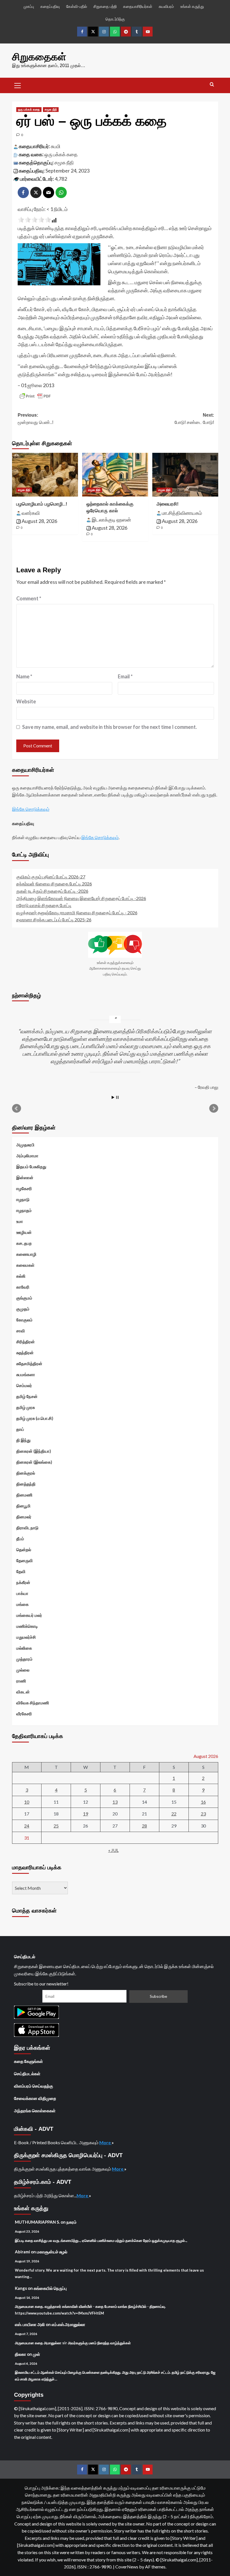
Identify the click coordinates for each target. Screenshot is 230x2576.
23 (203, 1814)
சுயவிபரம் (166, 6)
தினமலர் (24, 1517)
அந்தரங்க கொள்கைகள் (35, 2111)
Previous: (35, 419)
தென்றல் (24, 1549)
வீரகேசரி (24, 1714)
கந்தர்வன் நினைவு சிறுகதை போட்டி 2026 (54, 884)
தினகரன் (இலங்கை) (34, 1462)
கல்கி (21, 1276)
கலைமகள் (25, 1265)
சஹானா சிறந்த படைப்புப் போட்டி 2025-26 (54, 919)
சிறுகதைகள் (39, 57)
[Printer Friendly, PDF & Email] (35, 396)
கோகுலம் (24, 1320)
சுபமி (56, 146)
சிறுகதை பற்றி (105, 6)
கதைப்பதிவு (50, 6)
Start (113, 1097)
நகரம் (72, 2222)
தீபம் (20, 1539)
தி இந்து (23, 1440)
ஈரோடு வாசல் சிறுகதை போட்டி (44, 905)
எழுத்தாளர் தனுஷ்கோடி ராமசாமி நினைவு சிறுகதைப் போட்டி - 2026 (77, 912)
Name (24, 676)
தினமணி (24, 1495)
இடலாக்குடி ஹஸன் (111, 520)
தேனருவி (25, 1560)
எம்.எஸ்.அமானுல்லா (68, 2324)
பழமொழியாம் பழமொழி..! (42, 504)
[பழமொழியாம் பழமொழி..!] (45, 475)
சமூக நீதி (51, 109)
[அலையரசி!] (185, 475)
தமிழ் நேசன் (27, 1396)
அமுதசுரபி (25, 1145)
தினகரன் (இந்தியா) (34, 1451)
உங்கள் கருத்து (192, 6)
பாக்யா (22, 1593)
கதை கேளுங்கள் (28, 2061)
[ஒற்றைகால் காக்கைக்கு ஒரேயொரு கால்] (115, 475)
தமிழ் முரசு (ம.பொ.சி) (35, 1418)
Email (125, 676)
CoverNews (127, 2567)
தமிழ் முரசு (26, 1407)
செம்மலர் (24, 1385)
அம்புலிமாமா (27, 1156)
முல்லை (23, 1670)
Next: (194, 419)
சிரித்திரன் (26, 1342)
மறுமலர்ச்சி (26, 1637)
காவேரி (23, 1287)
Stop (117, 1097)
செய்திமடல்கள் (27, 2074)
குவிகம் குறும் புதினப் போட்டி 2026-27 (51, 877)
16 (203, 1802)
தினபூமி (23, 1506)
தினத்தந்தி (26, 1484)
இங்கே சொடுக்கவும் (31, 809)
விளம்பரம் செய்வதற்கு (34, 2086)
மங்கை (22, 1604)
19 (86, 1814)
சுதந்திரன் (25, 1353)
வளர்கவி (31, 513)
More (105, 2142)
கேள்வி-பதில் (77, 6)
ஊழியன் (24, 1232)
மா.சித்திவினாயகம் (182, 513)
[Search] (212, 85)
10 (27, 1802)
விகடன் (23, 1692)
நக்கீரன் (23, 1582)
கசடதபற (24, 1243)
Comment (29, 598)
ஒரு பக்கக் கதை (29, 109)
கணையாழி (26, 1254)
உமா (20, 1221)
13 (115, 1802)
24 (27, 1826)
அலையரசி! (168, 504)
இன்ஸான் (25, 1177)
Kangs (21, 2288)
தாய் (20, 1429)
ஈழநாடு (23, 1199)
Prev (17, 1108)
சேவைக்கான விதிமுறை (35, 2098)
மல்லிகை (24, 1648)
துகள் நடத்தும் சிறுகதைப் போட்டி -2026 (52, 891)
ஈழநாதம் (24, 1210)
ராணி (21, 1681)
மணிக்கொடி (27, 1626)
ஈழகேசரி (24, 1188)
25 (56, 1826)
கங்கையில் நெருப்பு (50, 2288)
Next (214, 1108)
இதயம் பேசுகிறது (31, 1167)
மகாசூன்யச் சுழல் (52, 2252)
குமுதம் (23, 1309)
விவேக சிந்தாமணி (33, 1703)
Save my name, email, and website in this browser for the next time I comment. (110, 727)
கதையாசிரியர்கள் (138, 6)
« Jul (113, 1850)
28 (144, 1826)
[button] (18, 85)
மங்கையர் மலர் (29, 1615)
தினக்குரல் (26, 1473)
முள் (36, 2354)
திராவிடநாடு (27, 1528)
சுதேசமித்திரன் (29, 1363)
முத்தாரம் (24, 1659)
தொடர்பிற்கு (115, 19)
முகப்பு (29, 6)
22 (174, 1814)
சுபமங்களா (26, 1374)
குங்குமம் (24, 1298)
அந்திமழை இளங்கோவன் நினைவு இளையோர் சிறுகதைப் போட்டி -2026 (81, 898)
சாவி (21, 1331)
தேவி (21, 1571)
